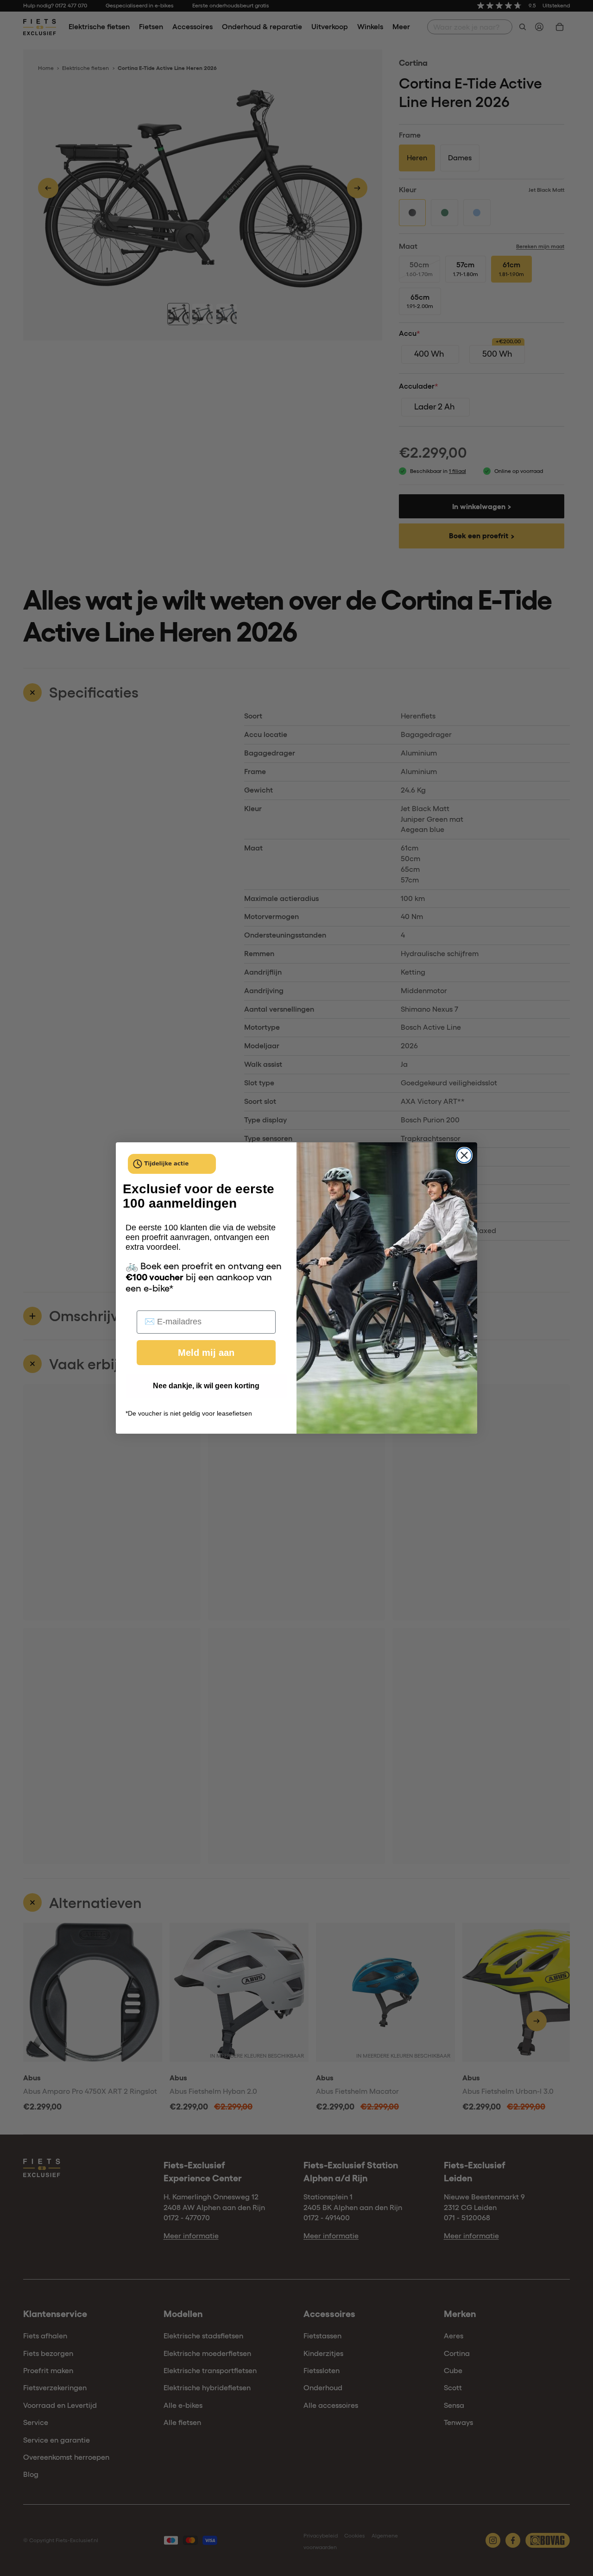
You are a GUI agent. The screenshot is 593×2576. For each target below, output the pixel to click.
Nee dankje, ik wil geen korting (206, 1386)
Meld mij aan (206, 1353)
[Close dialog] (464, 1155)
